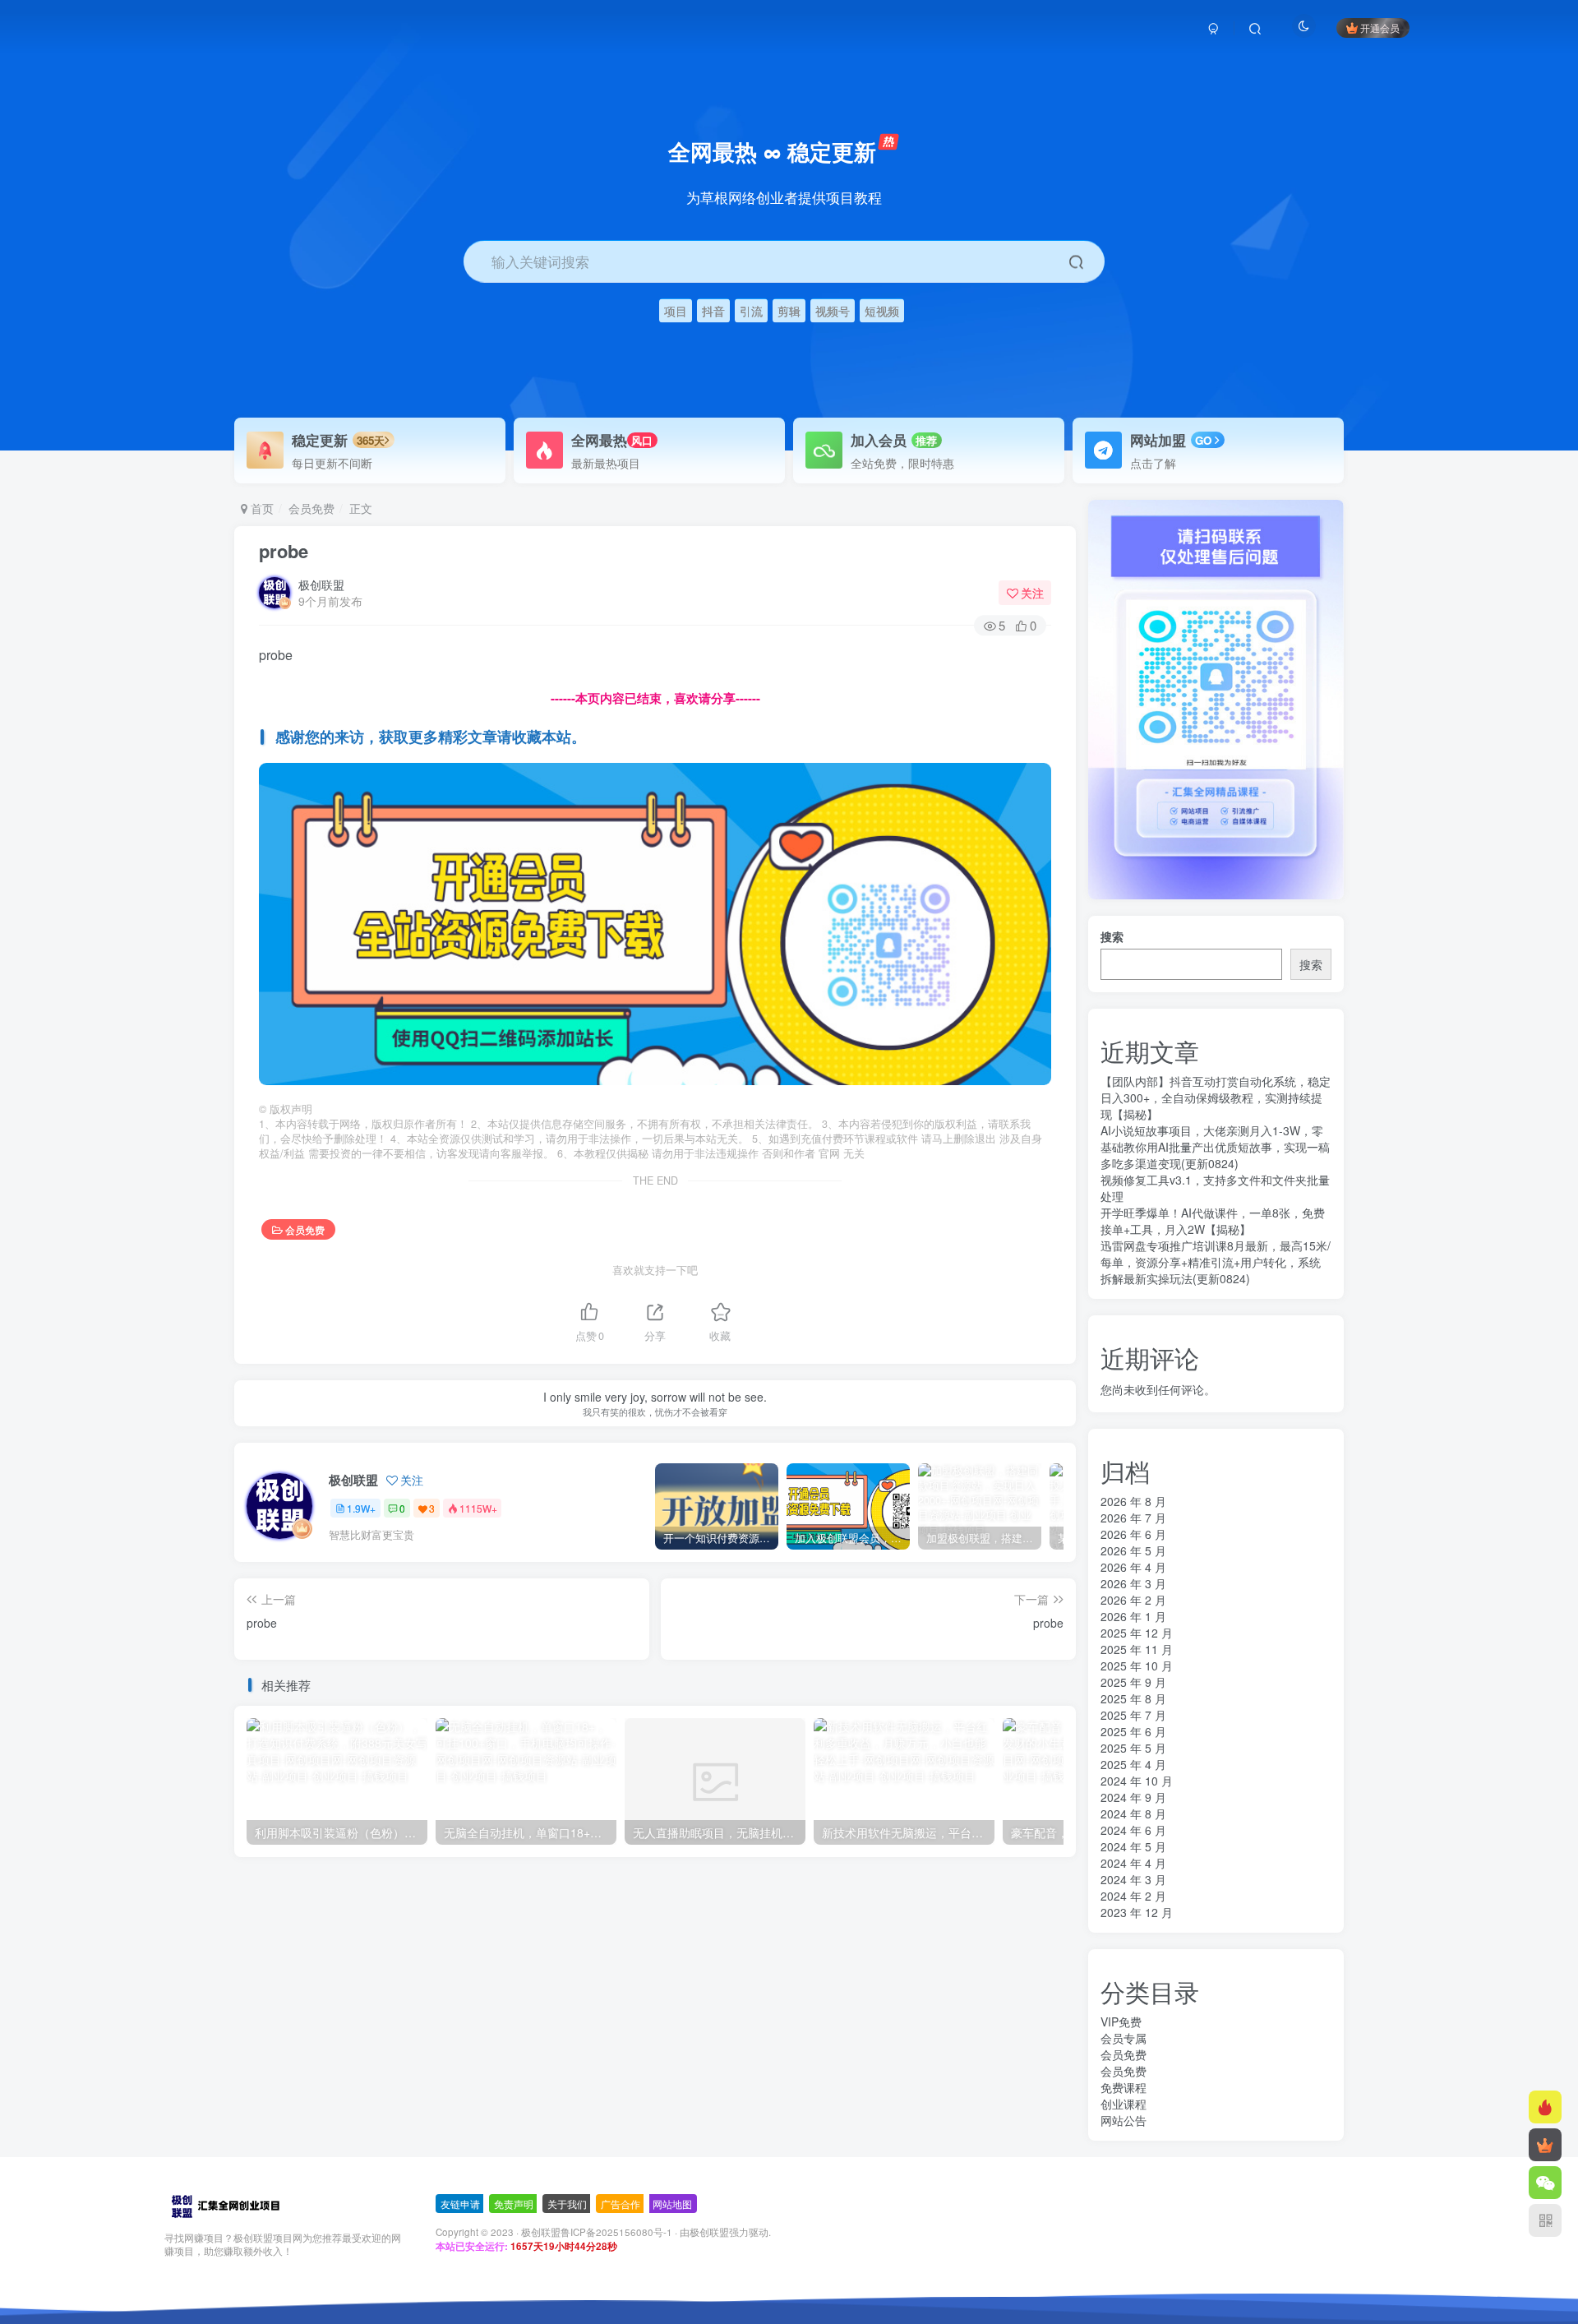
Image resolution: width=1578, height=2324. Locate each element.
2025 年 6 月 (1133, 1731)
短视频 (882, 310)
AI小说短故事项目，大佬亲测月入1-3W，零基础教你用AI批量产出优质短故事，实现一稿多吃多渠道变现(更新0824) (1215, 1147)
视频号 (833, 310)
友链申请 (460, 2204)
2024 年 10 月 (1137, 1781)
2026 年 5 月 (1133, 1550)
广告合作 (621, 2204)
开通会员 (1380, 28)
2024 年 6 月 (1133, 1830)
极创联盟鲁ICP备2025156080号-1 (597, 2232)
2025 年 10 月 (1137, 1666)
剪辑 (789, 310)
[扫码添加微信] (1545, 2183)
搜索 (1112, 936)
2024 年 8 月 (1133, 1813)
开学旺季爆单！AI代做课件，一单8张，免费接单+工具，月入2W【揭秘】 (1213, 1221)
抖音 (713, 310)
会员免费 (311, 508)
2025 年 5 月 (1133, 1748)
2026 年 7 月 (1133, 1518)
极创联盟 (321, 584)
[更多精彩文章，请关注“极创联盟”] (655, 922)
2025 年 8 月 (1133, 1698)
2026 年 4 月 (1133, 1567)
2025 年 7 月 (1133, 1715)
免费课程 (1124, 2087)
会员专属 (1124, 2038)
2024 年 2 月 (1133, 1896)
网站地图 (672, 2204)
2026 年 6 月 (1133, 1534)
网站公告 (1124, 2120)
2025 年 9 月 (1133, 1682)
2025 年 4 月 (1133, 1764)
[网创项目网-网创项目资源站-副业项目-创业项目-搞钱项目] (225, 2204)
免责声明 (514, 2204)
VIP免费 (1121, 2021)
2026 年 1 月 (1133, 1616)
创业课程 (1124, 2104)
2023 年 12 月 (1137, 1912)
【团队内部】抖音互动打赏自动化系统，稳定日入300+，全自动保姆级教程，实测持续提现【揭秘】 (1216, 1097)
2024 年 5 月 (1133, 1846)
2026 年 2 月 (1133, 1600)
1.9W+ (361, 1508)
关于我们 (567, 2204)
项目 (676, 310)
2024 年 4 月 (1133, 1863)
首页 (261, 508)
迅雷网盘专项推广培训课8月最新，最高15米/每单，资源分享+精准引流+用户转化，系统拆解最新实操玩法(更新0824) (1216, 1262)
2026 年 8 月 (1133, 1501)
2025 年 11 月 (1137, 1649)
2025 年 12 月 (1137, 1633)
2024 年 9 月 (1133, 1797)
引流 (751, 310)
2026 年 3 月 (1133, 1583)
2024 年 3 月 (1133, 1879)
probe (284, 551)
